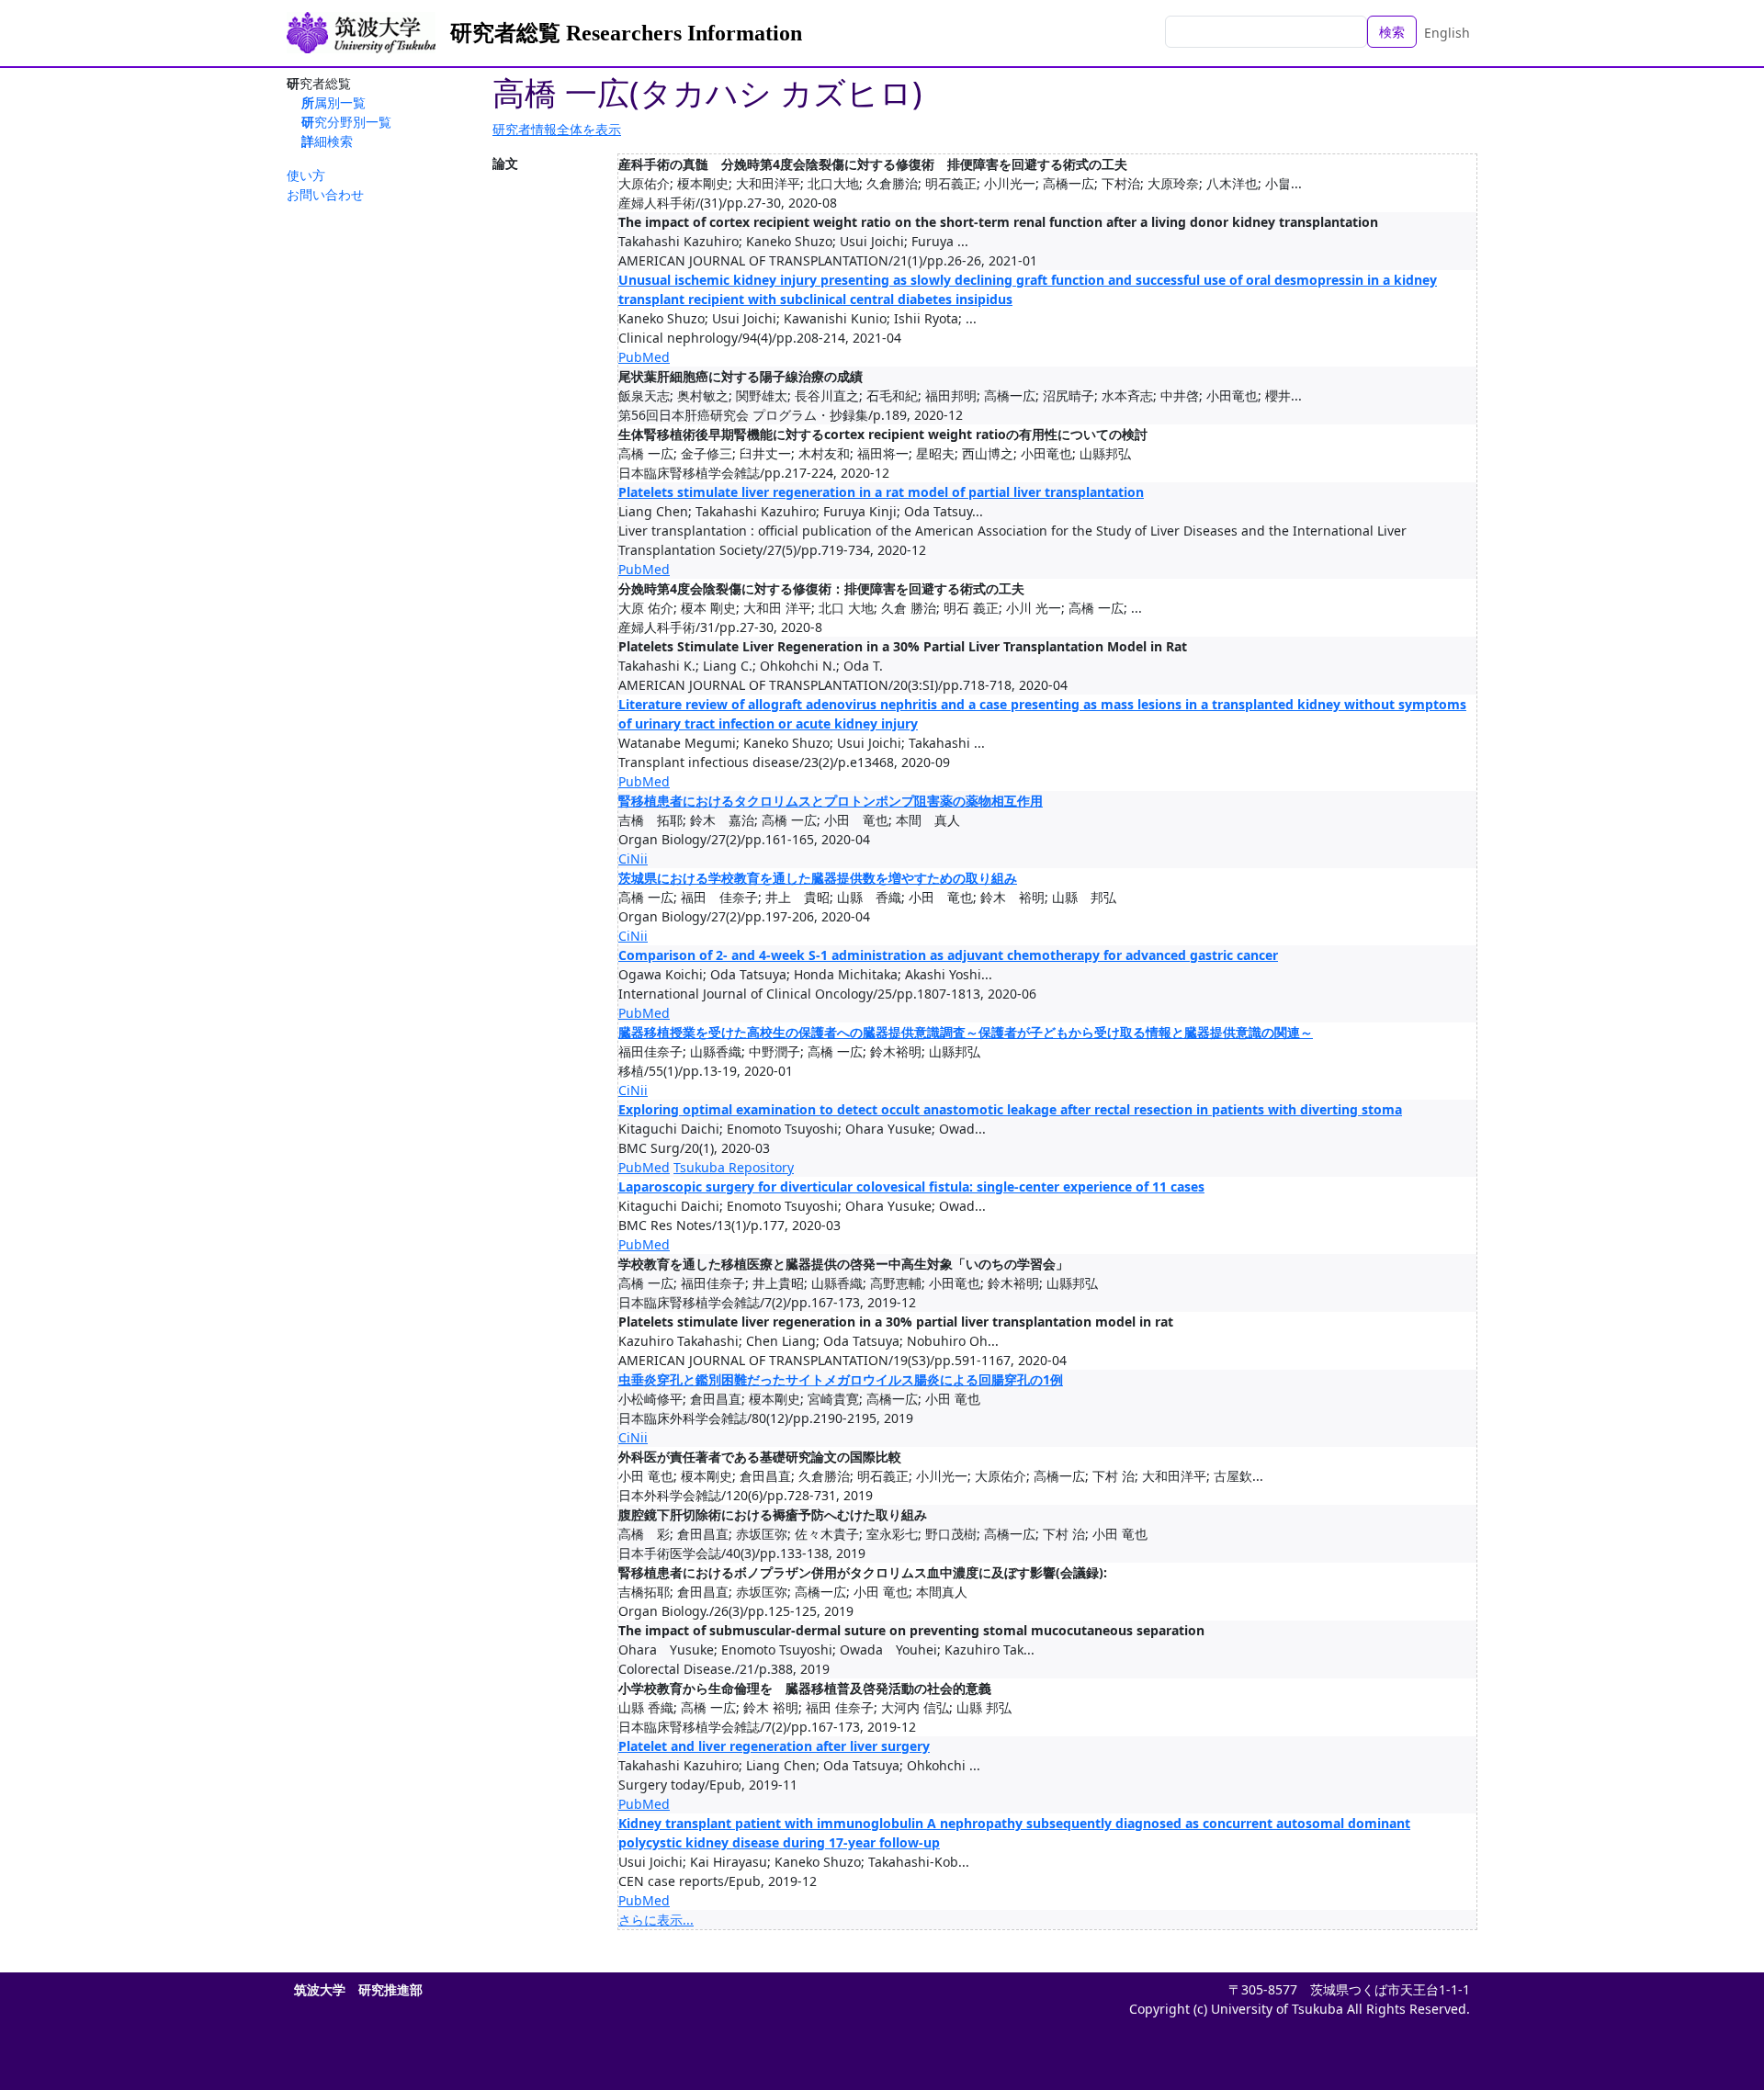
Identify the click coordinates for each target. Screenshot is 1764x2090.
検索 (1392, 32)
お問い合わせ (325, 194)
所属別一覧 (334, 102)
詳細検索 (327, 141)
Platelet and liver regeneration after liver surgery (774, 1746)
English (1447, 33)
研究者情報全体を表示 (557, 129)
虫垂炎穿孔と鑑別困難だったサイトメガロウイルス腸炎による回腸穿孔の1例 (841, 1379)
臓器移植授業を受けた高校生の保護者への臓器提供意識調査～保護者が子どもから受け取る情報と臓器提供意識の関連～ (966, 1032)
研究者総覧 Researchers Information (626, 33)
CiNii (633, 859)
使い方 (306, 175)
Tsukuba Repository (734, 1167)
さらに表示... (656, 1920)
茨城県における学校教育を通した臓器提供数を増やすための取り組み (818, 878)
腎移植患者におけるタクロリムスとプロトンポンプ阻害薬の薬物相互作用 (831, 801)
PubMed (644, 357)
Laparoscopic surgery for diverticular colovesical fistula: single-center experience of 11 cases (911, 1186)
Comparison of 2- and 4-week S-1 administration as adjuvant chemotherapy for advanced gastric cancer (948, 955)
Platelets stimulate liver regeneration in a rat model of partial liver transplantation (881, 492)
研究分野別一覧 (346, 122)
